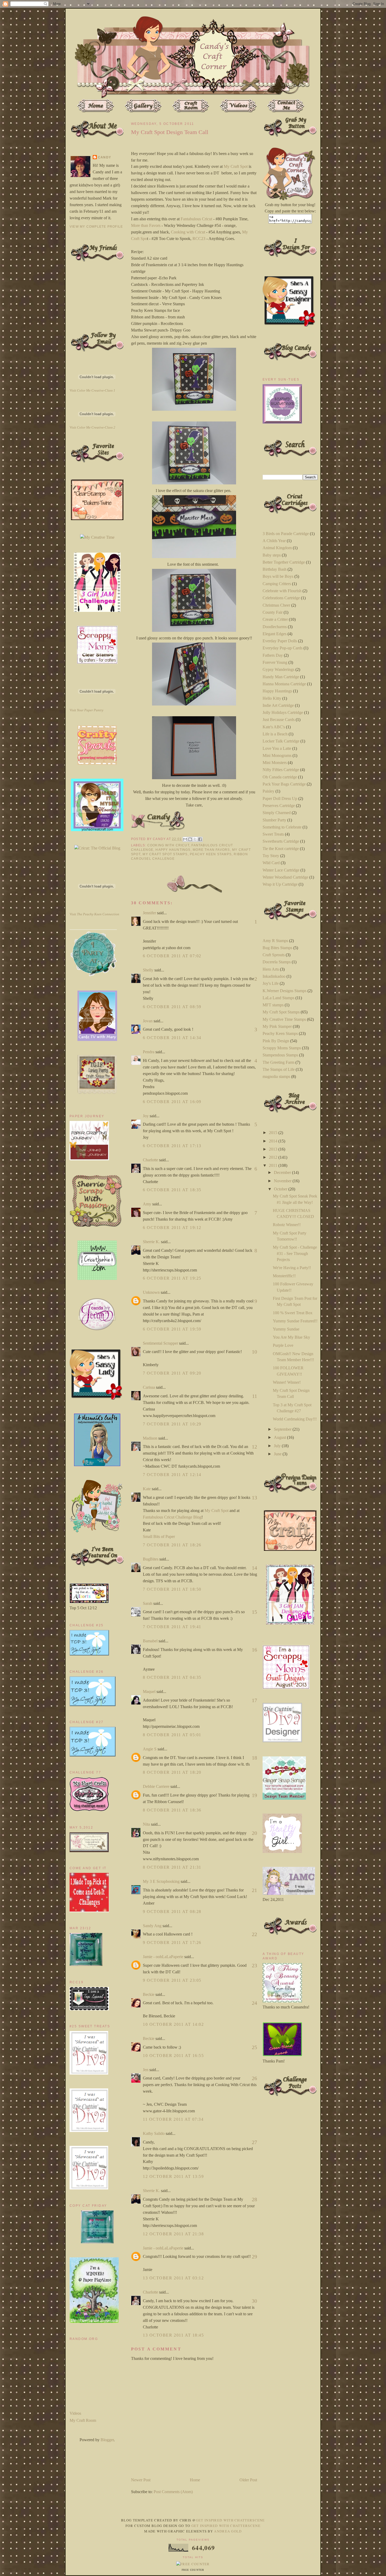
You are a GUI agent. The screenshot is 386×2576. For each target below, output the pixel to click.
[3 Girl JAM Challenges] (97, 610)
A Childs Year (274, 541)
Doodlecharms (275, 627)
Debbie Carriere (156, 1786)
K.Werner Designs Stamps (285, 991)
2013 (274, 1149)
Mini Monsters (275, 763)
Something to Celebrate (282, 827)
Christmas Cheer (276, 605)
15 (254, 1612)
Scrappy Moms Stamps (282, 1048)
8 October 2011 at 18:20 (172, 1772)
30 (254, 2301)
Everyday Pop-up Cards (283, 648)
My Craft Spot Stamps (165, 854)
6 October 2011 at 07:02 (172, 956)
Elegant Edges (275, 634)
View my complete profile (96, 227)
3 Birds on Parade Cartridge (286, 534)
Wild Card (271, 863)
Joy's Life (271, 983)
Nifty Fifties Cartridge (281, 770)
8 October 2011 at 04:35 (172, 1677)
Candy (105, 157)
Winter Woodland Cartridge (285, 877)
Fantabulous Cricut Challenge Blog (172, 1517)
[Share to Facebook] (200, 839)
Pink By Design (276, 1041)
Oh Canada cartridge (280, 777)
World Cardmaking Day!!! (295, 1419)
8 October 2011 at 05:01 (172, 1735)
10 (254, 1352)
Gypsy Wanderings (278, 669)
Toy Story (271, 856)
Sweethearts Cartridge (281, 841)
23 (254, 1965)
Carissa (149, 1387)
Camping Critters (277, 584)
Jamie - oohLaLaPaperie (163, 1957)
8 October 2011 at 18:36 (172, 1810)
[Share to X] (195, 839)
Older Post (248, 2480)
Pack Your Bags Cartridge (284, 784)
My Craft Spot (236, 166)
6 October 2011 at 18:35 (172, 1190)
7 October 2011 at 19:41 (172, 1627)
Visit (92, 390)
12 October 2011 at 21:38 (173, 2234)
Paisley (268, 791)
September (283, 1429)
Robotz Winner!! (287, 1225)
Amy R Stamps (275, 941)
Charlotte (150, 1160)
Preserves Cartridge (279, 806)
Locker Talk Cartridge (281, 741)
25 (254, 2047)
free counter (193, 2570)
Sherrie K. (151, 1242)
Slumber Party (274, 820)
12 (254, 1447)
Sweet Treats (273, 834)
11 (255, 1396)
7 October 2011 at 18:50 (172, 1589)
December (283, 1172)
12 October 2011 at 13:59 (173, 2176)
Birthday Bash (275, 569)
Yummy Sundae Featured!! (295, 1321)
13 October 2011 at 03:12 (173, 2278)
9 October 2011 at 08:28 (172, 1912)
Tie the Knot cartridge (281, 849)
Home (195, 2480)
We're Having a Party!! (292, 1268)
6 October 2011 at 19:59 (172, 1329)
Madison (150, 1438)
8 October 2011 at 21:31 (172, 1867)
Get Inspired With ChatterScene (230, 2520)
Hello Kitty (272, 698)
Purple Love (283, 1345)
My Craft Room (83, 2420)
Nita (146, 1824)
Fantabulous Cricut (196, 219)
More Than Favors (211, 850)
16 (254, 1650)
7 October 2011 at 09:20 (172, 1373)
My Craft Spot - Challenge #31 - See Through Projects (295, 1253)
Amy (147, 1204)
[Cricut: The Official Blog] (97, 848)
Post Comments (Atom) (173, 2492)
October (281, 1189)
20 (254, 1833)
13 (254, 1498)
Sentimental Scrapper (160, 1343)
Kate (147, 1489)
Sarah (148, 1603)
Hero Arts (271, 969)
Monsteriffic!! (284, 1276)
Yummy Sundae (286, 1329)
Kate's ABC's (274, 727)
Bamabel (150, 1641)
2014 (274, 1141)
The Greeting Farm (278, 1062)
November (283, 1181)
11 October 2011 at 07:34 (173, 2119)
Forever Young (275, 662)
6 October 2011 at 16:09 (172, 1102)
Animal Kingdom (277, 548)
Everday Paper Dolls (280, 641)
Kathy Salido (154, 2133)
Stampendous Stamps (280, 1055)
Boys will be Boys (278, 576)
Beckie (149, 1994)
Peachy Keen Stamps (211, 854)
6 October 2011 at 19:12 (172, 1228)
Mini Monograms (277, 755)
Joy (146, 1116)
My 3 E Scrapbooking (161, 1881)
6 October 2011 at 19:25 (172, 1278)
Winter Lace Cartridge (281, 870)
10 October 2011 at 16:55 (173, 2056)
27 (254, 2142)
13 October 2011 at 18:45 (173, 2335)
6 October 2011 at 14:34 (172, 1038)
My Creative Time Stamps (284, 1019)
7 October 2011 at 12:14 (172, 1475)
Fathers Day (273, 655)
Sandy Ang (152, 1926)
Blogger (107, 2440)
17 (254, 1700)
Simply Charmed (277, 813)
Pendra (149, 1052)
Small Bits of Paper (159, 1536)
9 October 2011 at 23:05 (172, 1980)
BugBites (151, 1559)
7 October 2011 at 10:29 (172, 1424)
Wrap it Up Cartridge (280, 884)
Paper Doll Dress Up (280, 798)
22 (254, 1934)
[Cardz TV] (97, 1040)
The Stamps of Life (279, 1069)
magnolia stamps (276, 1076)
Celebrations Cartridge (281, 598)
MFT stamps (273, 1005)
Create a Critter (275, 619)
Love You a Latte (277, 748)
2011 (274, 1165)
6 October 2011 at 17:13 (172, 1146)
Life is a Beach (275, 734)
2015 (274, 1133)
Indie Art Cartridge (278, 705)
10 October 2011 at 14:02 (173, 2024)
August (280, 1437)
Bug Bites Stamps (277, 948)
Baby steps (272, 555)
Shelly (148, 970)
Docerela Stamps (277, 962)
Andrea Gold (228, 2531)
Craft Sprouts (274, 955)
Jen (146, 2070)
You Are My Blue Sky (291, 1337)
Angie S (150, 1749)
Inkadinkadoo (274, 976)
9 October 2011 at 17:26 (172, 1942)
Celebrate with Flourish (282, 591)
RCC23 (199, 239)
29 (254, 2257)
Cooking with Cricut (187, 232)
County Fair (273, 612)
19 (254, 1795)
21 (254, 1890)
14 (254, 1568)
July (278, 1446)
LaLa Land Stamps (278, 998)
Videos (75, 2413)
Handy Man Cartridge (281, 677)
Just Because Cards (279, 720)
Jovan (148, 1021)
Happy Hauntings (173, 850)
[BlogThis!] (190, 839)
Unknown (151, 1292)
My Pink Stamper (277, 1026)
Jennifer (149, 913)
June (278, 1454)
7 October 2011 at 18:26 (172, 1545)
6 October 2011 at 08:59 (172, 1007)
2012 (274, 1157)
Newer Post (141, 2480)
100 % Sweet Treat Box (293, 1313)
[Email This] (185, 839)
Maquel (149, 1691)
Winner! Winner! (287, 1382)
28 (254, 2199)
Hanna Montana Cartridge (284, 684)
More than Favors (146, 225)
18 (254, 1758)
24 (254, 2003)
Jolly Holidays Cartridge (283, 712)
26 (254, 2078)
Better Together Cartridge (284, 562)
